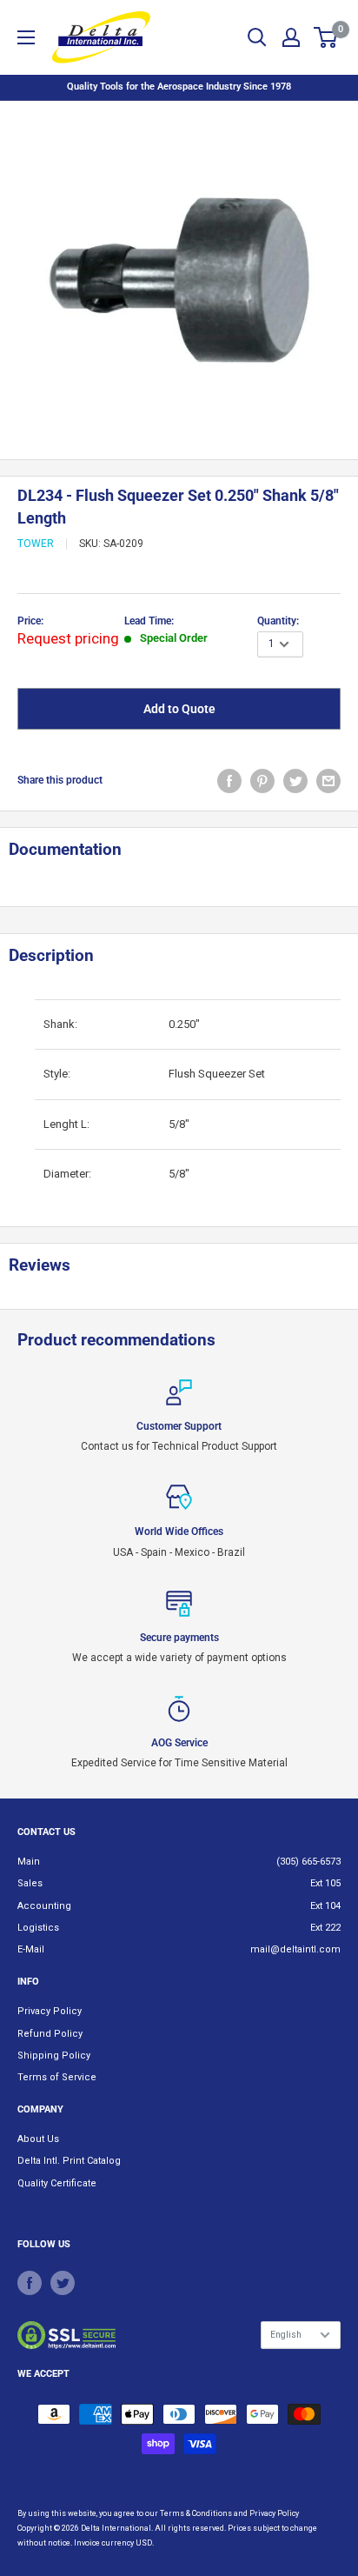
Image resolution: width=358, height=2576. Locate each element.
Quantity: (278, 621)
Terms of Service (57, 2077)
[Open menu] (26, 37)
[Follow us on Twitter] (63, 2283)
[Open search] (257, 37)
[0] (326, 37)
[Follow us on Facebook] (30, 2283)
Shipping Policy (54, 2055)
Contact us (46, 1832)
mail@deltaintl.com (295, 1949)
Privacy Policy (50, 2011)
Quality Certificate (57, 2183)
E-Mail (31, 1949)
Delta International (116, 2528)
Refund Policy (50, 2034)
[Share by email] (328, 781)
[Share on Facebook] (229, 781)
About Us (38, 2139)
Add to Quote (179, 709)
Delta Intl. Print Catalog (69, 2161)
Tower (36, 544)
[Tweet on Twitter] (295, 781)
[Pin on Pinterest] (262, 781)
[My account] (291, 37)
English (286, 2335)
